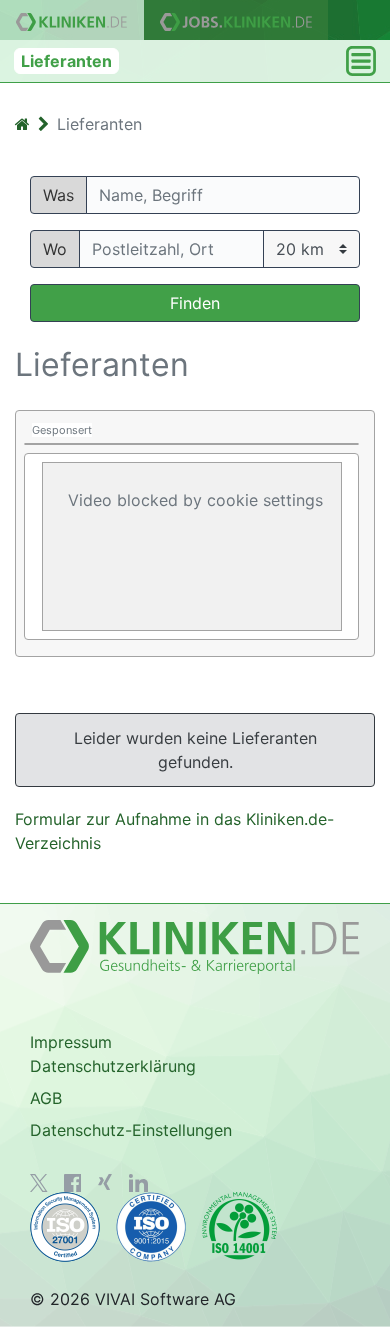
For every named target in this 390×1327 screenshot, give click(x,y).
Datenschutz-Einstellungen (131, 1130)
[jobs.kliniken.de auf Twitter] (39, 1183)
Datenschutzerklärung (113, 1066)
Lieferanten (66, 61)
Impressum (71, 1042)
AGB (46, 1098)
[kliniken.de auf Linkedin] (138, 1183)
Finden (195, 303)
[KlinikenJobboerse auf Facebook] (73, 1183)
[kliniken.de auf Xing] (105, 1182)
